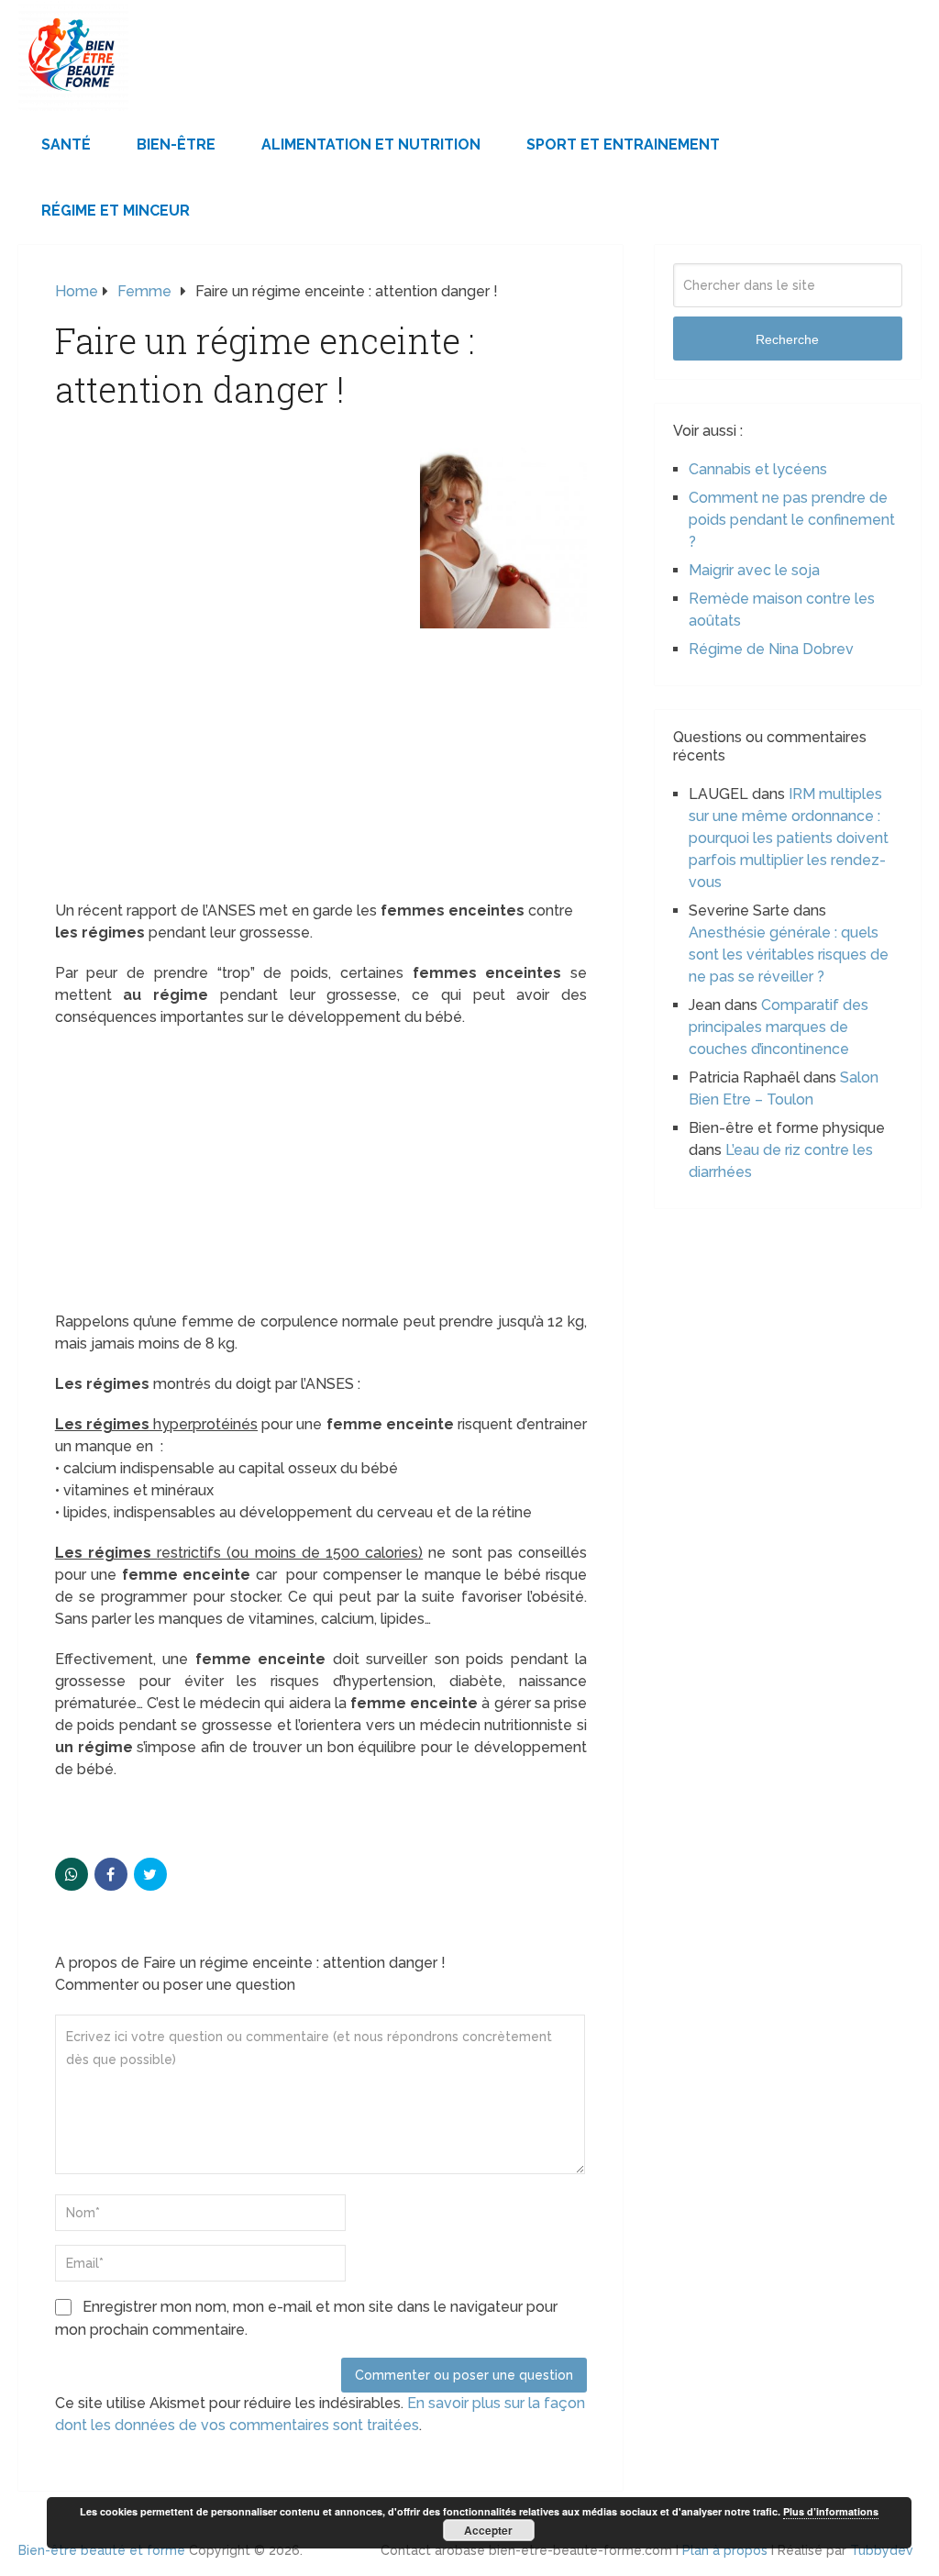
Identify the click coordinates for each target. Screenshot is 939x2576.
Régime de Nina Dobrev (771, 649)
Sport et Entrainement (623, 144)
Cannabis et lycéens (758, 469)
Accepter (488, 2530)
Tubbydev (882, 2550)
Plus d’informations (831, 2511)
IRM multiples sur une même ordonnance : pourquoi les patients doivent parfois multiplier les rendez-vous (789, 838)
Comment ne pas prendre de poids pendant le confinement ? (792, 520)
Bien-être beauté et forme (102, 2550)
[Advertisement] (321, 764)
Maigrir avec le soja (754, 570)
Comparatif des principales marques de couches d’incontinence (779, 1027)
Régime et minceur (116, 211)
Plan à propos (725, 2550)
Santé (66, 144)
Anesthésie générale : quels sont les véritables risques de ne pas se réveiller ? (789, 955)
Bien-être (176, 144)
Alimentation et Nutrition (371, 144)
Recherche (787, 339)
